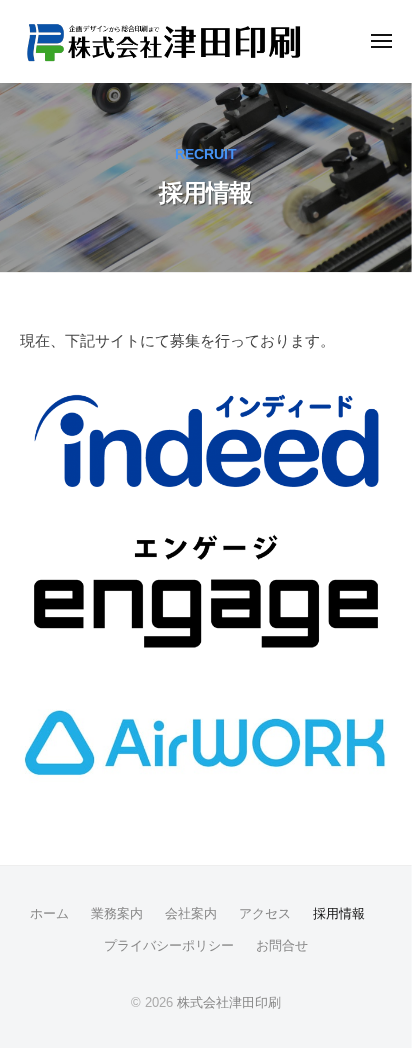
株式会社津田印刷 (229, 1002)
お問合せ (282, 945)
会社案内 (191, 913)
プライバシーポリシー (169, 945)
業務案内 (117, 913)
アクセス (265, 913)
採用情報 (339, 913)
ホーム (49, 913)
